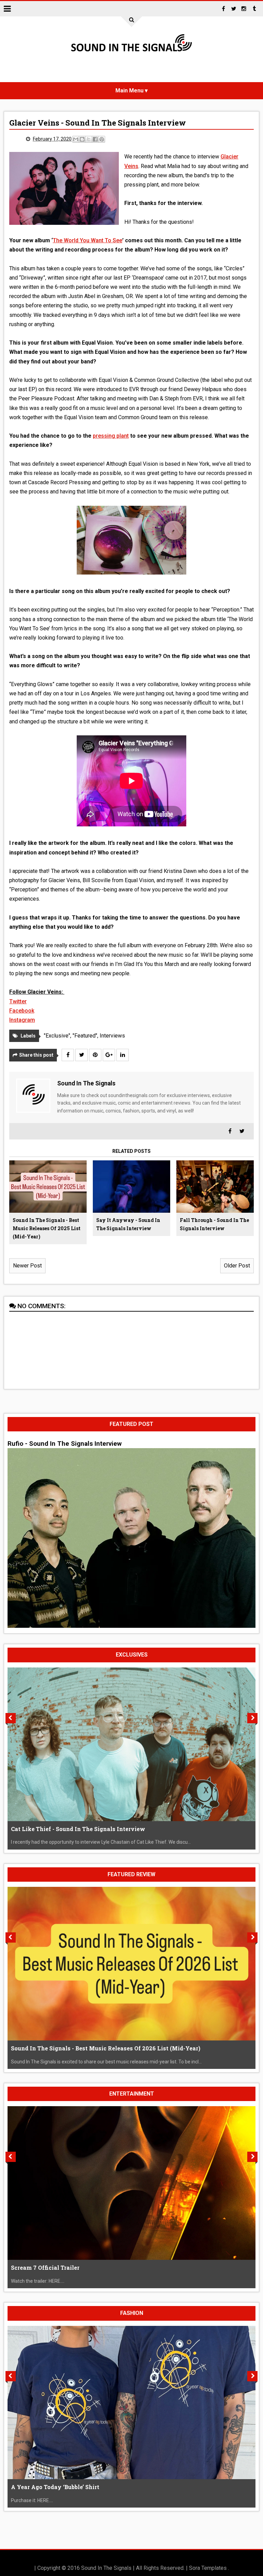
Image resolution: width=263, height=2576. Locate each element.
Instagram (22, 1020)
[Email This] (76, 139)
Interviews (112, 1036)
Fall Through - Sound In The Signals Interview (214, 1224)
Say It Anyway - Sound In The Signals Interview (128, 1224)
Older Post (237, 1266)
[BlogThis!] (82, 139)
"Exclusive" (57, 1036)
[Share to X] (89, 139)
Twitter (18, 1001)
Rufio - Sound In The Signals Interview (65, 1444)
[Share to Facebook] (95, 139)
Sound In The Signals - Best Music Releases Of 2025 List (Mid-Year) (47, 1228)
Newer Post (27, 1266)
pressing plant (111, 436)
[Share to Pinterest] (102, 139)
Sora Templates (208, 2568)
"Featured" (85, 1036)
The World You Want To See (87, 240)
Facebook (22, 1011)
